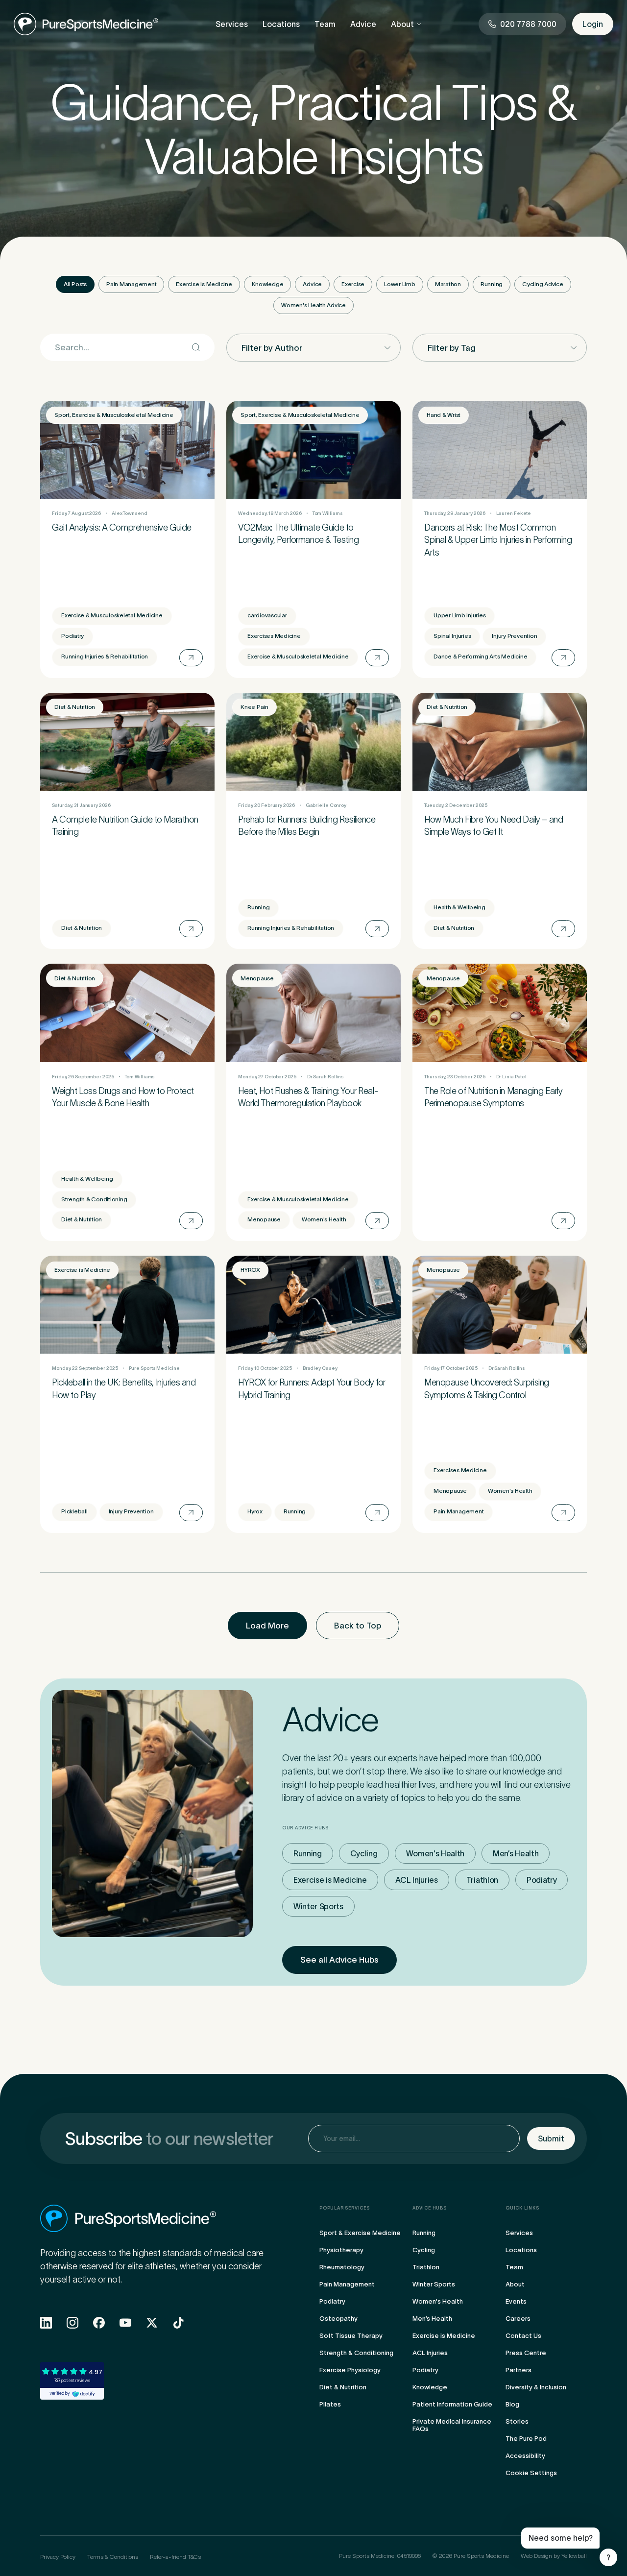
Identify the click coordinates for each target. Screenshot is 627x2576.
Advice (363, 24)
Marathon (448, 284)
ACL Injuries (417, 1880)
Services (232, 24)
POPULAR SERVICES (345, 2208)
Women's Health (435, 1853)
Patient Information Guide (452, 2404)
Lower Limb (400, 284)
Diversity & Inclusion (536, 2387)
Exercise (353, 284)
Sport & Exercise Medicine (360, 2233)
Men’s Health (516, 1853)
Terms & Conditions (113, 2557)
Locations (281, 24)
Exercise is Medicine (204, 284)
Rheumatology (342, 2267)
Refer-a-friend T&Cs (175, 2557)
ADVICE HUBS (430, 2208)
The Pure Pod (526, 2439)
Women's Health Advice (313, 305)
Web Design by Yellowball (554, 2556)
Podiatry (542, 1880)
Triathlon (482, 1880)
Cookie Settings (531, 2473)
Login (593, 24)
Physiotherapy (341, 2250)
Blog (512, 2404)
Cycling (364, 1853)
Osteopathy (338, 2319)
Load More (267, 1626)
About (402, 24)
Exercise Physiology (350, 2370)
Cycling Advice (543, 284)
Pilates (330, 2404)
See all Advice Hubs (339, 1960)
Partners (518, 2370)
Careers (518, 2319)
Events (516, 2301)
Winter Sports (318, 1906)
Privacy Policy (58, 2557)
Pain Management (131, 284)
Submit (551, 2139)
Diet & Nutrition (343, 2387)
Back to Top (358, 1626)
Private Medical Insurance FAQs (452, 2425)
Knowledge (268, 284)
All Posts (75, 284)
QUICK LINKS (522, 2208)
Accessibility (525, 2456)
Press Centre (526, 2353)
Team (325, 24)
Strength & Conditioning (356, 2353)
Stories (517, 2421)
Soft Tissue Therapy (351, 2336)
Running (492, 284)
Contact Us (523, 2336)
